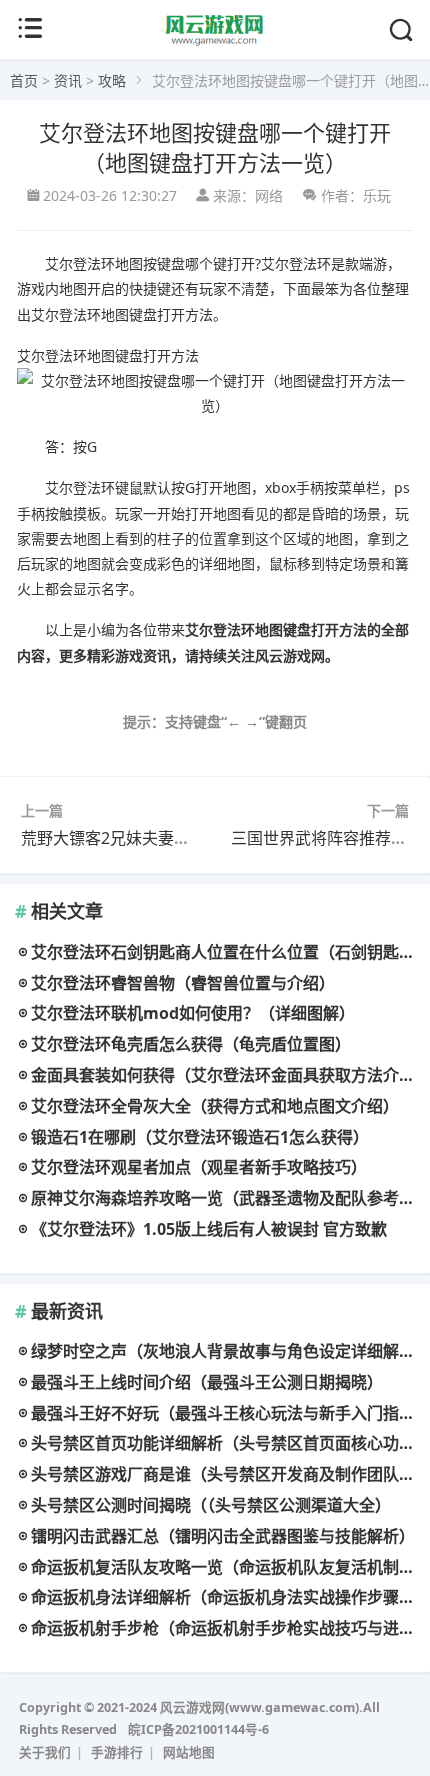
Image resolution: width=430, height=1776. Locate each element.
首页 (24, 80)
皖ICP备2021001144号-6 (198, 1729)
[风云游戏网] (215, 41)
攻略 (112, 80)
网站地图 (189, 1752)
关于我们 (45, 1752)
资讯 (68, 80)
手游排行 (117, 1752)
